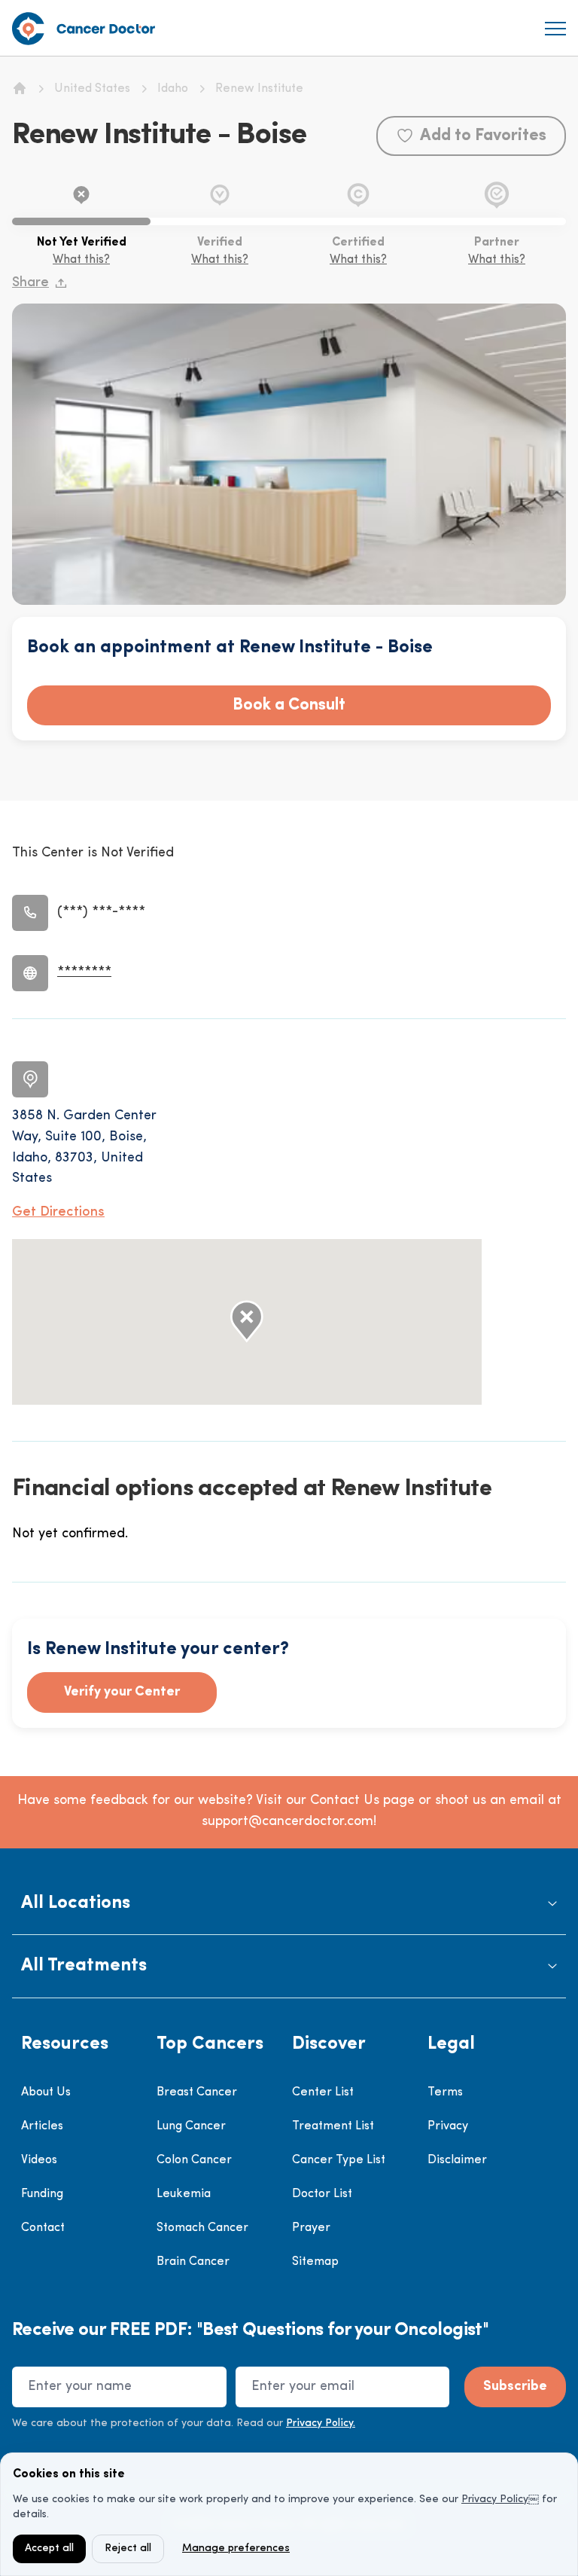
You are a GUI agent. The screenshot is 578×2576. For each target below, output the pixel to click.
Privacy (448, 2126)
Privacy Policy (495, 2500)
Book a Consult (289, 705)
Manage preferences (236, 2549)
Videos (39, 2160)
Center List (323, 2092)
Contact (43, 2228)
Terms (445, 2092)
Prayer (311, 2228)
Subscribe (515, 2387)
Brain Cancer (193, 2262)
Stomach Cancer (202, 2228)
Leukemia (184, 2194)
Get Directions (58, 1213)
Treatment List (333, 2126)
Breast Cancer (197, 2092)
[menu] (555, 29)
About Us (46, 2092)
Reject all (128, 2549)
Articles (42, 2126)
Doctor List (322, 2194)
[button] (289, 1904)
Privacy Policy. (321, 2423)
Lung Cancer (191, 2126)
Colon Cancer (194, 2160)
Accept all (49, 2549)
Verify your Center (122, 1692)
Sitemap (315, 2262)
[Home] (20, 88)
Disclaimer (457, 2160)
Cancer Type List (339, 2160)
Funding (42, 2194)
